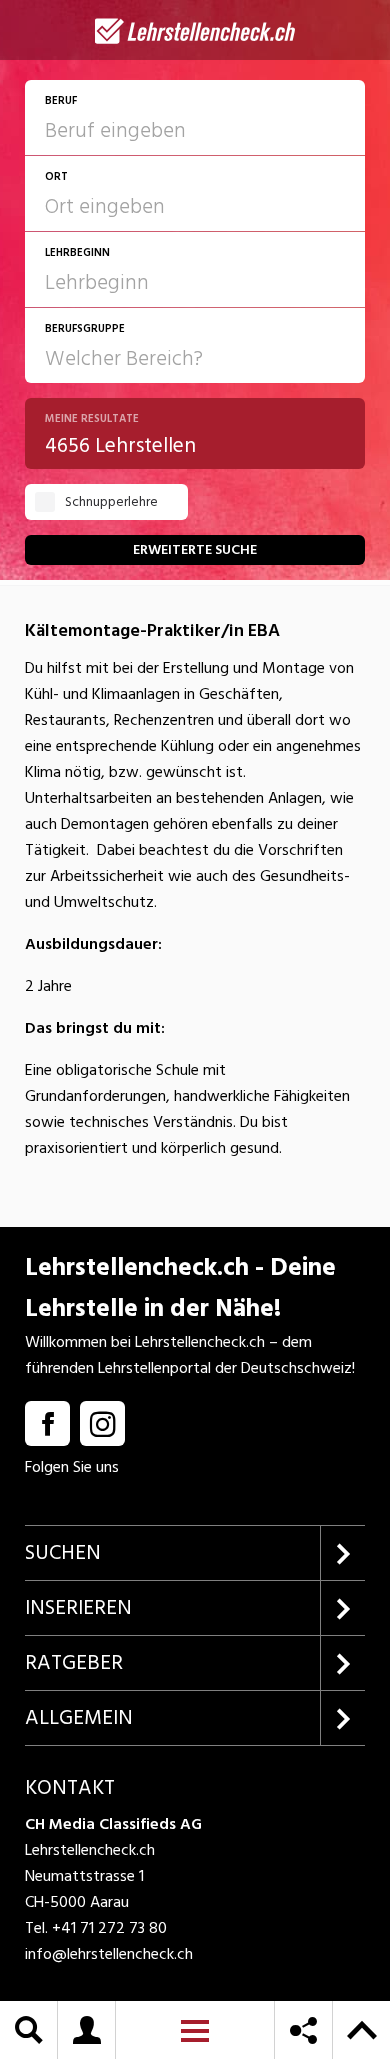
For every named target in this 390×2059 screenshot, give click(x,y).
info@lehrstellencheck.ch (109, 1954)
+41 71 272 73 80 (109, 1928)
